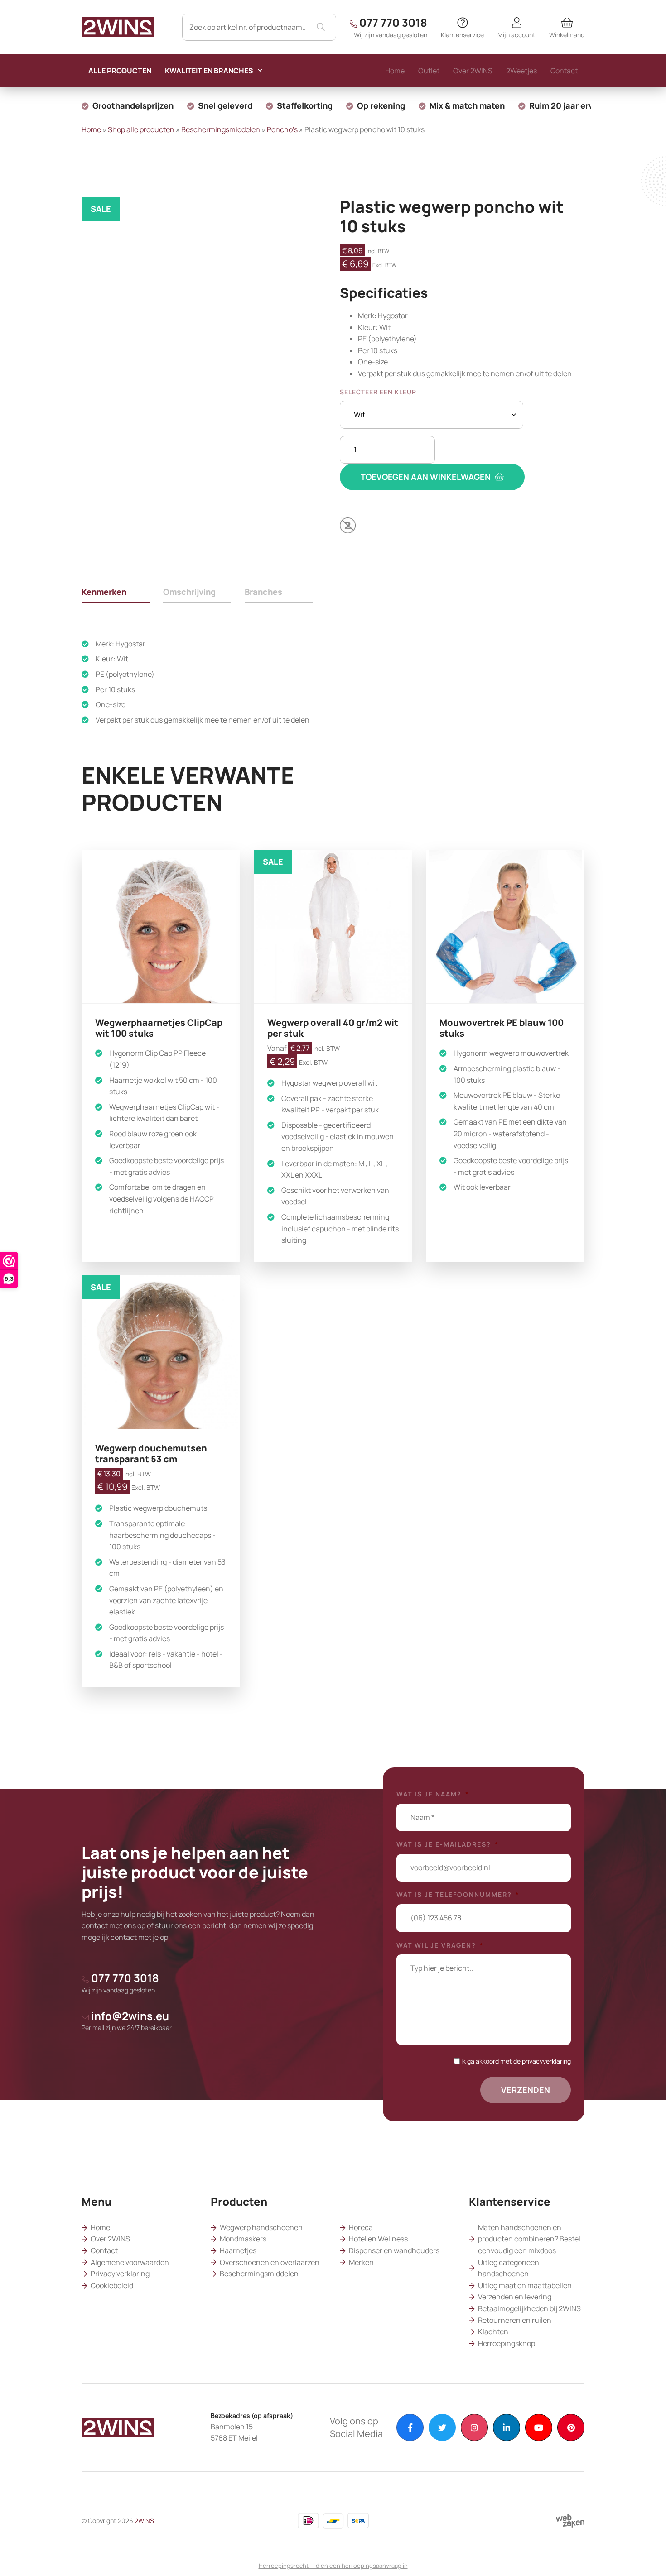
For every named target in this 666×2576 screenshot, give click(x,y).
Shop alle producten (141, 129)
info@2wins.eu (127, 2020)
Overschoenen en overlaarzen (270, 2262)
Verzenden (526, 2090)
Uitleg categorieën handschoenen (509, 2268)
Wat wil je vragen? (440, 1945)
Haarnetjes (238, 2250)
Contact (104, 2250)
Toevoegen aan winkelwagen (427, 477)
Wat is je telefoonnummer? (458, 1895)
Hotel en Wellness (378, 2239)
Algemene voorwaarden (130, 2262)
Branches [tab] (263, 592)
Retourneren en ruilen (515, 2320)
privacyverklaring (546, 2061)
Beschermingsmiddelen (221, 129)
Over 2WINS (110, 2239)
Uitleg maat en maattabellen (525, 2285)
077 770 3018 (391, 27)
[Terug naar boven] (648, 2558)
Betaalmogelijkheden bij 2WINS (529, 2308)
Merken (361, 2262)
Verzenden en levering (515, 2297)
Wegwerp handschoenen (261, 2227)
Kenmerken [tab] (104, 592)
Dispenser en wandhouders (394, 2250)
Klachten (493, 2332)
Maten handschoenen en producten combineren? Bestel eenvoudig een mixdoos (529, 2239)
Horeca (361, 2227)
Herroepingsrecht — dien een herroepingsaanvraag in (333, 2566)
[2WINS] (118, 26)
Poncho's (282, 129)
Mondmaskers (243, 2239)
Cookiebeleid (112, 2285)
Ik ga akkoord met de (516, 2061)
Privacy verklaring (120, 2274)
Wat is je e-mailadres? (448, 1844)
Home (91, 129)
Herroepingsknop (507, 2343)
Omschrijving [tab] (189, 592)
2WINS (144, 2521)
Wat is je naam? (433, 1794)
